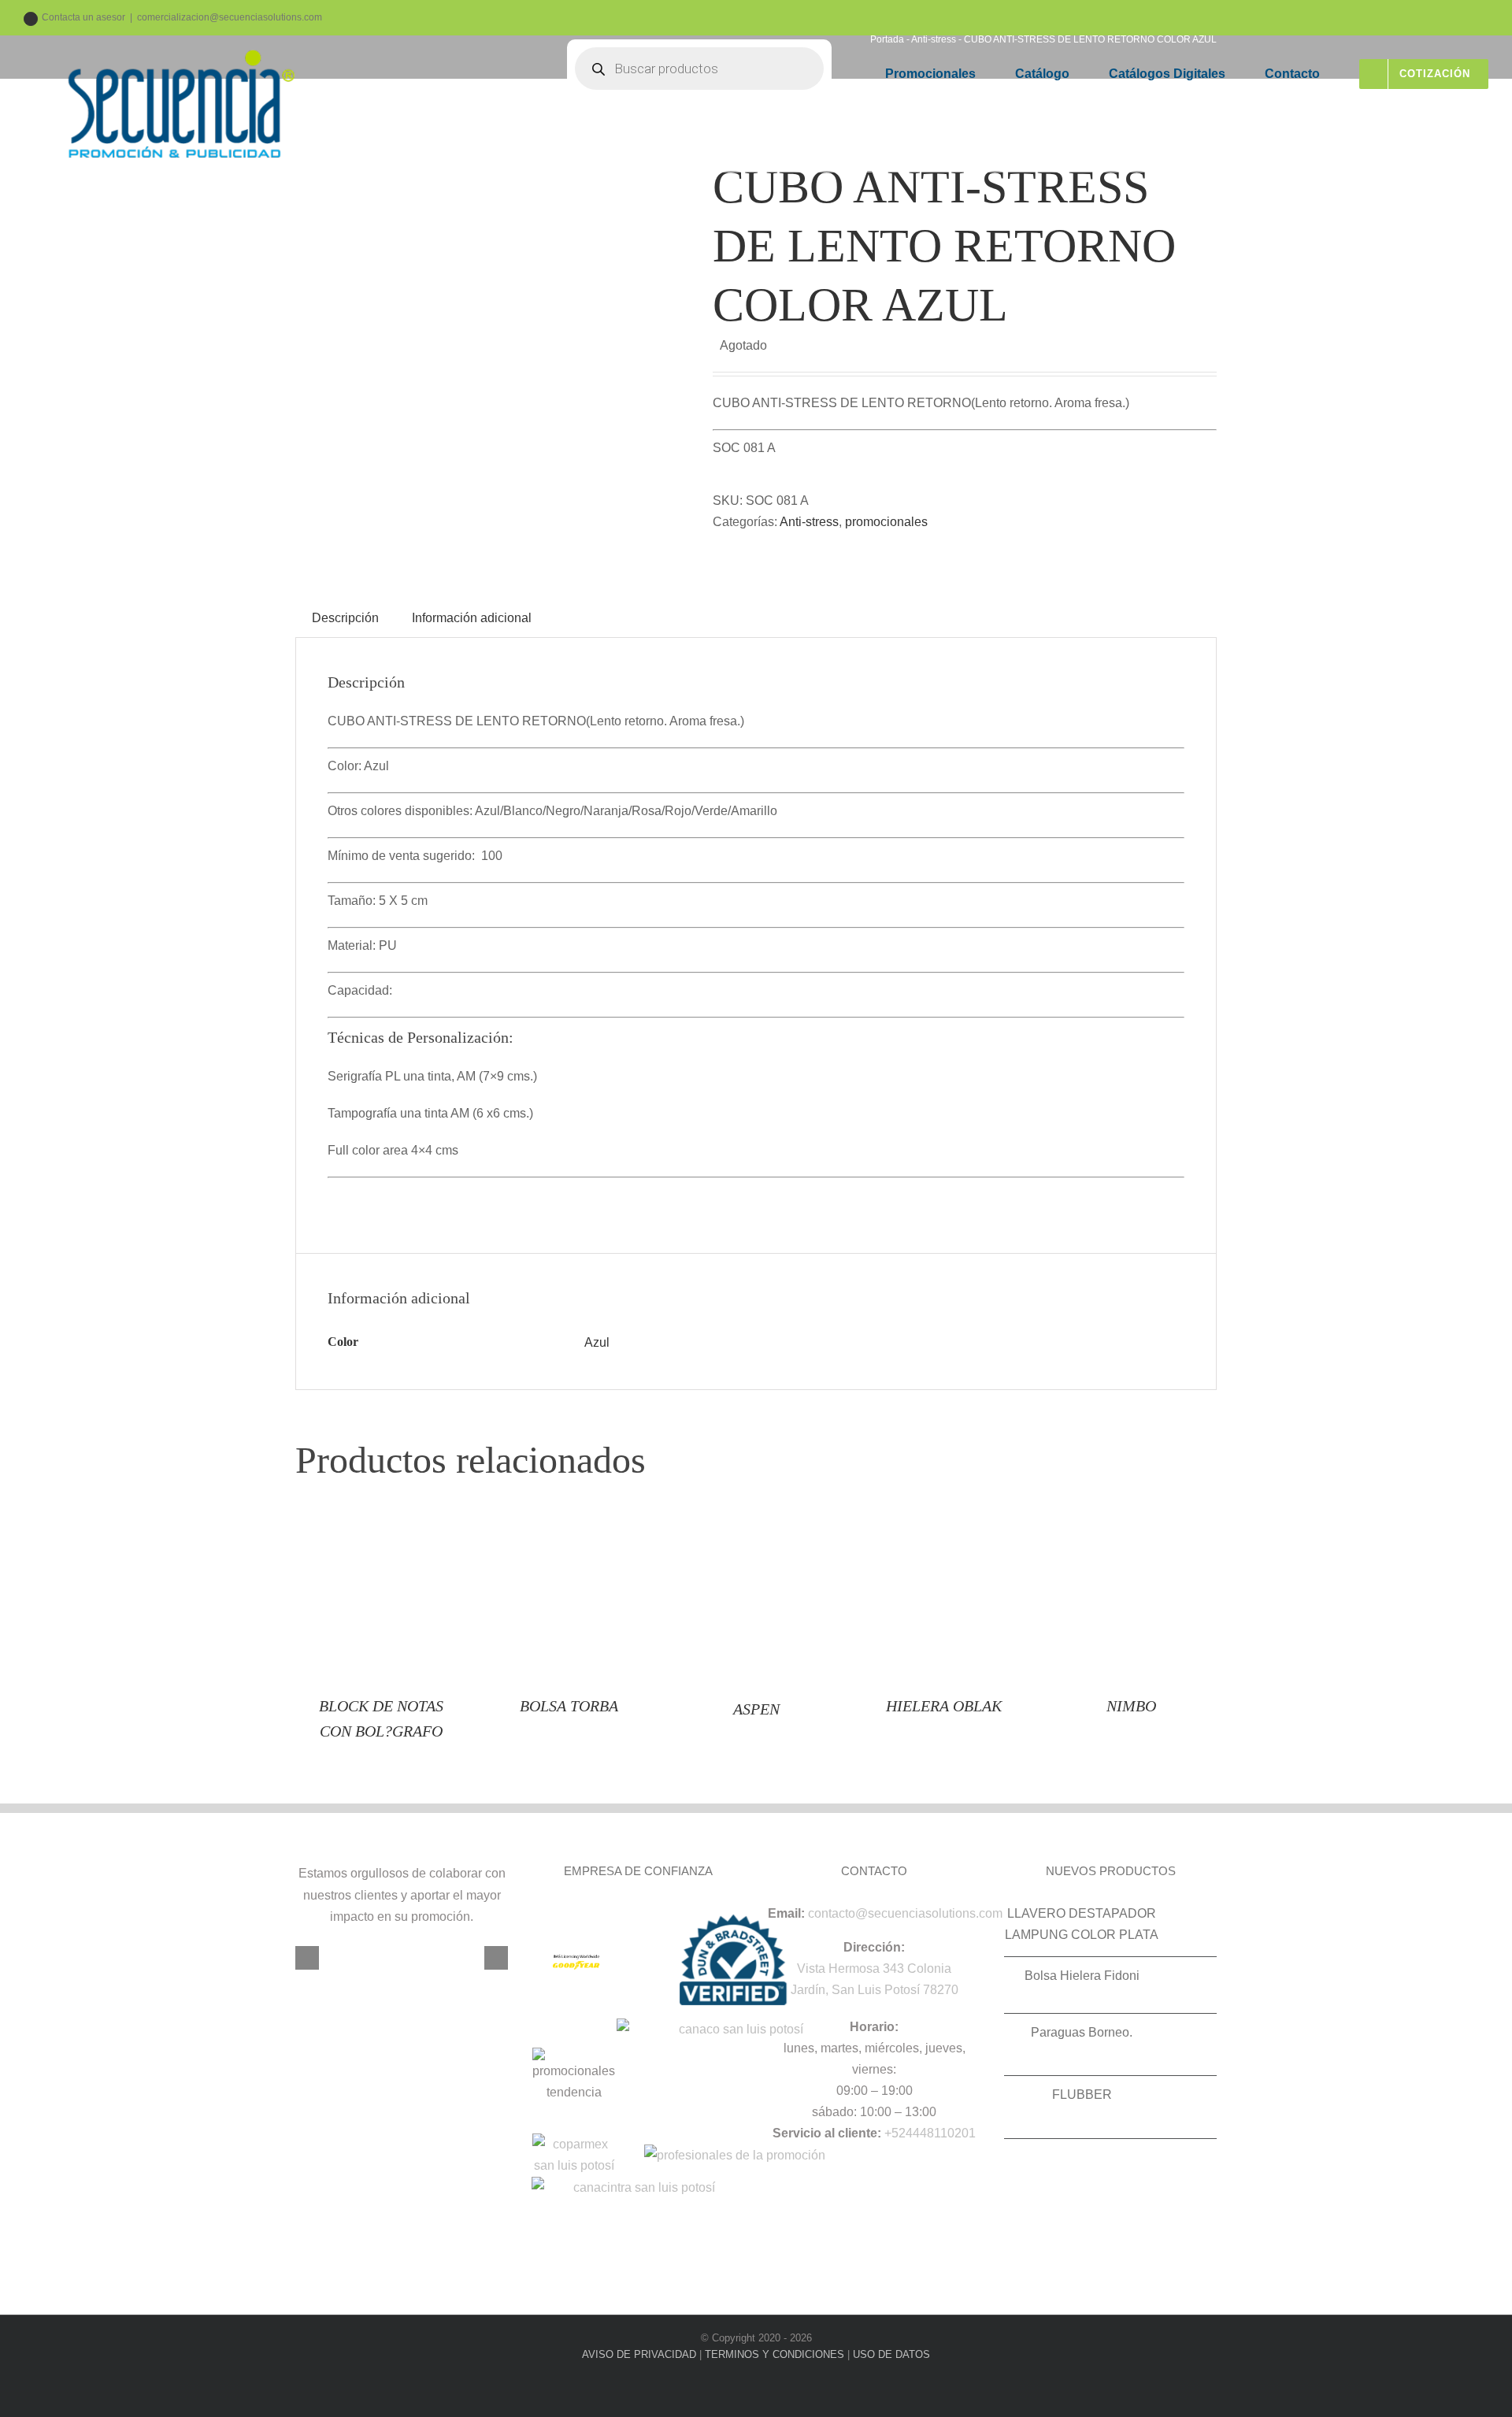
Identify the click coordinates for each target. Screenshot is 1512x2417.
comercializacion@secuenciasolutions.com (230, 17)
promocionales (886, 522)
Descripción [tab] (345, 618)
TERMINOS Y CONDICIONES (775, 2354)
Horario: (874, 2027)
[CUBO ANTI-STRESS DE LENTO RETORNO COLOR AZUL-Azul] (492, 354)
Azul (597, 1342)
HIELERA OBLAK (944, 1706)
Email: (786, 1913)
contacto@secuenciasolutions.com (905, 1913)
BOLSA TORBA (569, 1706)
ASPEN (756, 1709)
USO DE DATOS (891, 2354)
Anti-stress (809, 522)
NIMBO (1131, 1706)
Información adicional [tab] (472, 618)
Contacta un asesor (83, 17)
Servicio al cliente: (827, 2133)
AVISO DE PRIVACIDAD (639, 2354)
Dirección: (874, 1947)
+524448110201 (930, 2133)
